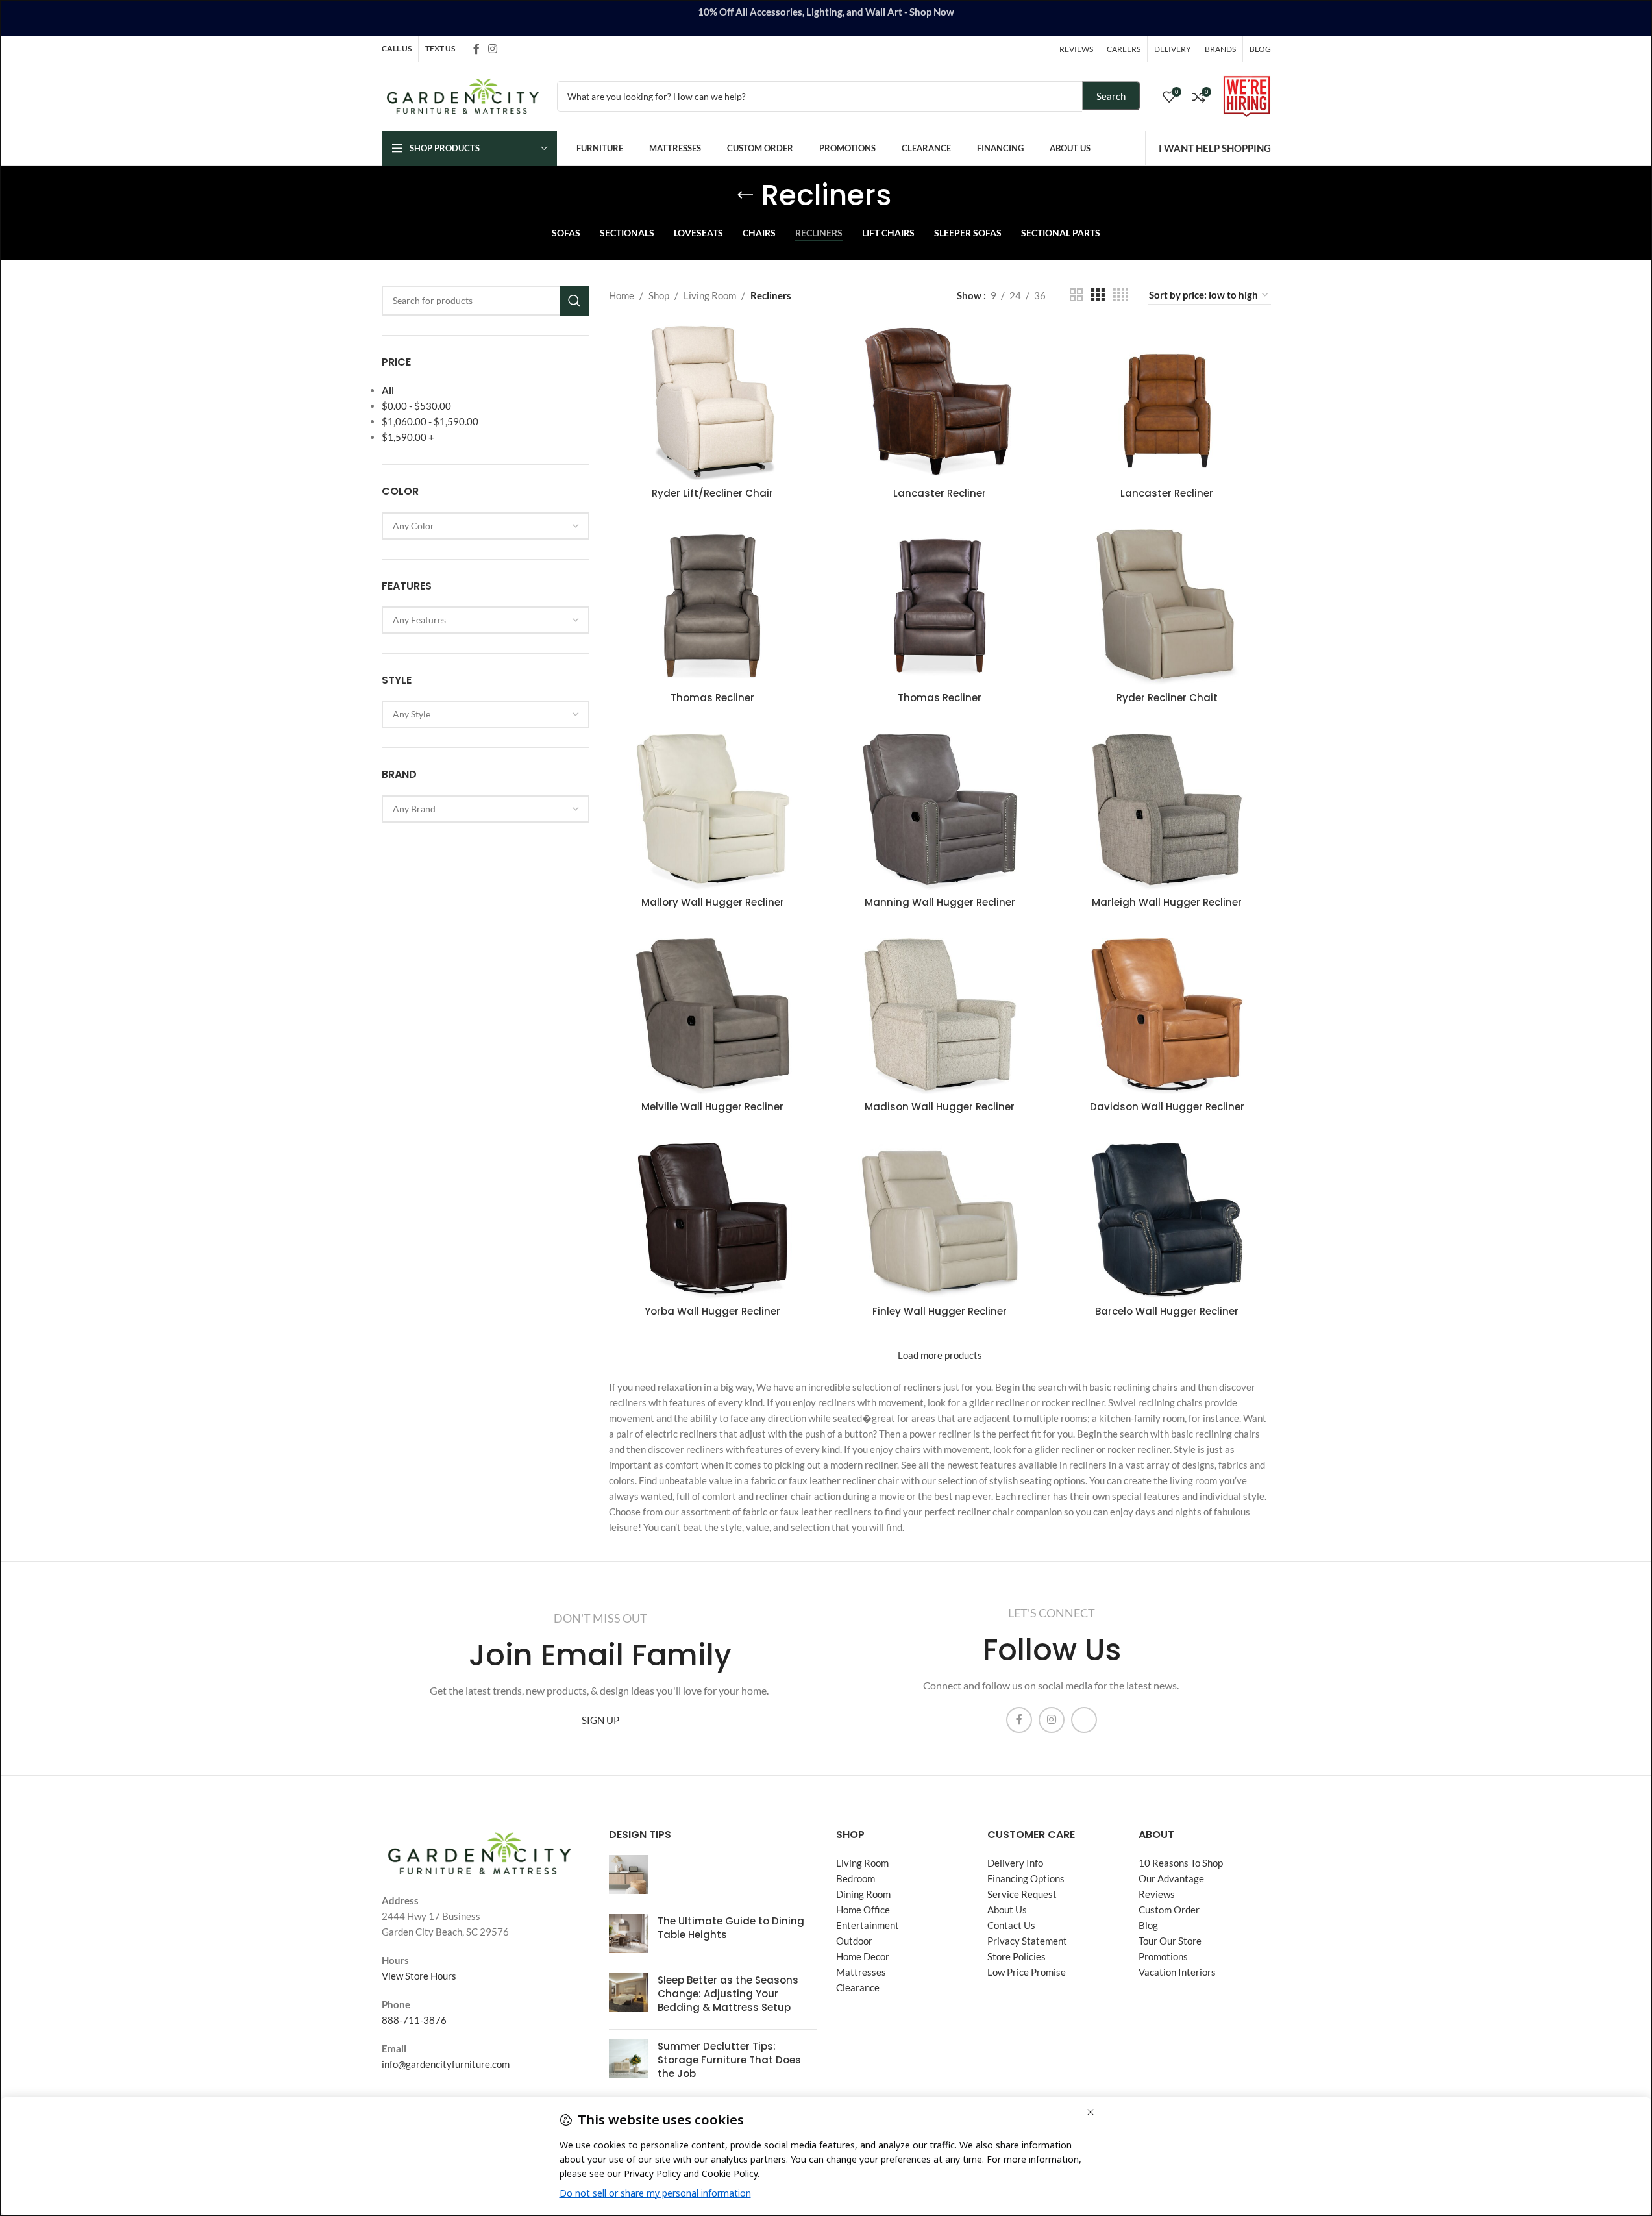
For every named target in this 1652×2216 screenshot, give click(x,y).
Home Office (863, 1910)
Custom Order (1169, 1910)
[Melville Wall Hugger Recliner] (713, 1016)
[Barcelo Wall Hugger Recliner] (1167, 1221)
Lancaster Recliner (940, 493)
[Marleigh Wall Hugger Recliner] (1167, 812)
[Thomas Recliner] (713, 607)
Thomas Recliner (712, 698)
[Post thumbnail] (628, 1874)
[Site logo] (463, 95)
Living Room (710, 295)
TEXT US (440, 48)
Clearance (858, 1987)
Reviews (1157, 1894)
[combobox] (486, 526)
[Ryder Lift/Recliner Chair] (713, 403)
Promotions (1163, 1956)
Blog (1148, 1925)
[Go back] (745, 195)
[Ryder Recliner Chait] (1167, 607)
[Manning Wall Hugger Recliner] (940, 812)
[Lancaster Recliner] (940, 403)
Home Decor (863, 1956)
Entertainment (868, 1925)
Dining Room (863, 1894)
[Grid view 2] (1076, 295)
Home (622, 295)
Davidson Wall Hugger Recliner (1167, 1107)
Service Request (1022, 1894)
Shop (659, 295)
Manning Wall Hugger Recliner (940, 902)
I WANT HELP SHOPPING (1215, 148)
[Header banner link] (826, 18)
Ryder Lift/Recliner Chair (712, 493)
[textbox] (486, 526)
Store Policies (1017, 1956)
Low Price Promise (1027, 1972)
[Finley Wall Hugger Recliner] (940, 1221)
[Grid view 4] (1121, 295)
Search (1111, 96)
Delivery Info (1015, 1863)
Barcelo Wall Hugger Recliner (1167, 1311)
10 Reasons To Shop (1181, 1863)
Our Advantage (1171, 1878)
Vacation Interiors (1177, 1972)
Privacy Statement (1027, 1941)
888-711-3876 (414, 2020)
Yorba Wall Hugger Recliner (712, 1311)
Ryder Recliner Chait (1167, 698)
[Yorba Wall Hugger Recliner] (713, 1221)
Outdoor (854, 1941)
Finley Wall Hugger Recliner (940, 1311)
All (388, 390)
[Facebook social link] (476, 49)
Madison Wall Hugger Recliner (940, 1107)
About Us (1007, 1910)
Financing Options (1026, 1878)
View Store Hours (419, 1976)
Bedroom (856, 1878)
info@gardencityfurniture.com (446, 2064)
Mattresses (861, 1972)
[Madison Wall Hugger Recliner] (940, 1016)
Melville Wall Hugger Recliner (712, 1107)
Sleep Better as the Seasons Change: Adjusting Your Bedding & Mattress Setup (728, 1994)
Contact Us (1011, 1925)
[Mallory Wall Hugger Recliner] (713, 812)
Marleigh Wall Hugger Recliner (1167, 902)
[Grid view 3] (1098, 295)
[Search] (574, 301)
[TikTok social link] (510, 48)
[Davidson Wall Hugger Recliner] (1167, 1016)
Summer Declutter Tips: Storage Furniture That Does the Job (729, 2060)
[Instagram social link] (493, 49)
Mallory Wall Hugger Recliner (713, 902)
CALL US (397, 48)
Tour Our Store (1170, 1941)
